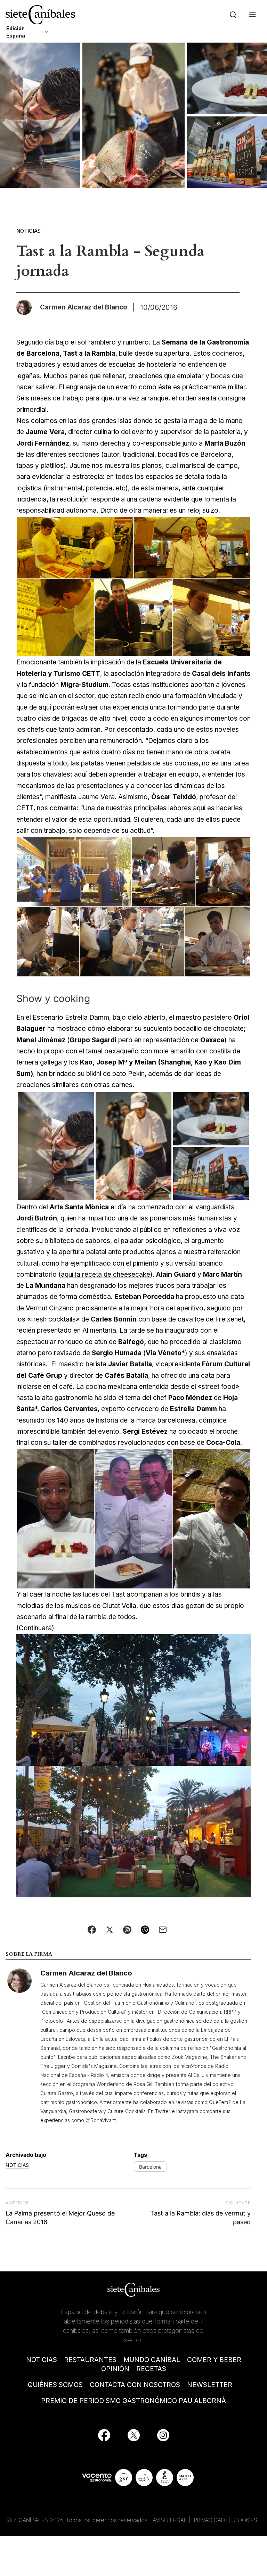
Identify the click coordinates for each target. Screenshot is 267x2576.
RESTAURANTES (90, 2360)
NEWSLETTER (210, 2385)
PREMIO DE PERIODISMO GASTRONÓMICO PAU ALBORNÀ (133, 2401)
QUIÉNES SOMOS (55, 2385)
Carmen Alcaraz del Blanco (86, 1973)
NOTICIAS (42, 2360)
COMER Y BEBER (214, 2360)
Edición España (16, 32)
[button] (251, 15)
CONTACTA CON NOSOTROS (135, 2385)
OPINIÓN (115, 2369)
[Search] (232, 15)
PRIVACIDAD (210, 2520)
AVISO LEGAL (170, 2520)
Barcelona (150, 2167)
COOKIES (245, 2520)
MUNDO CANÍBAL (152, 2360)
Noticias (29, 231)
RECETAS (151, 2369)
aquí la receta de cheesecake (106, 1274)
